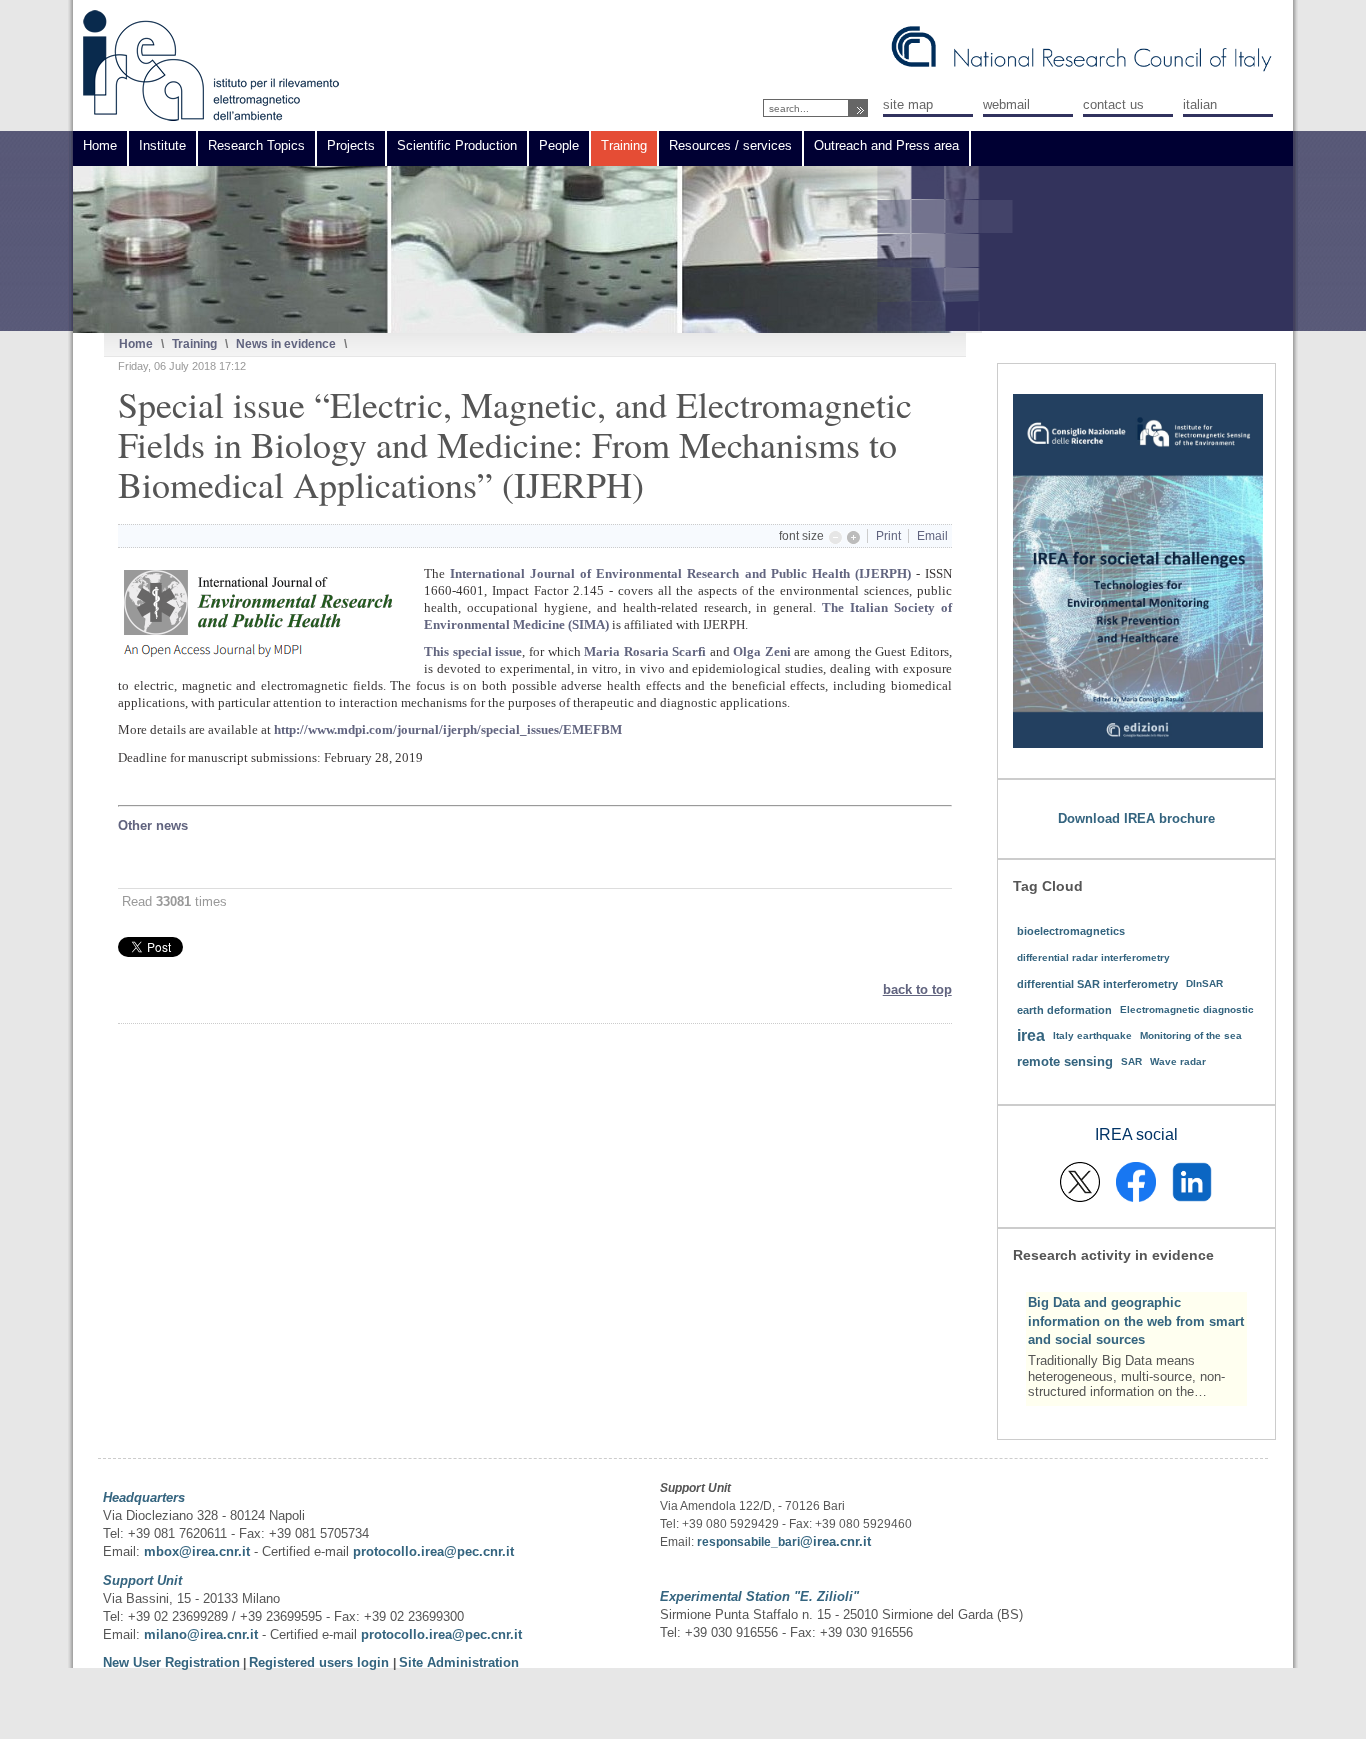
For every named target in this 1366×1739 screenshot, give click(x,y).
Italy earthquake (1092, 1035)
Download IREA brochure (1136, 818)
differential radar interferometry (1093, 957)
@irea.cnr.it (835, 1541)
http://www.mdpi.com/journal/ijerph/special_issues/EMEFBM (448, 729)
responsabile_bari (748, 1542)
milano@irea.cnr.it (201, 1634)
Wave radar (1178, 1061)
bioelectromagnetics (1071, 931)
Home (136, 343)
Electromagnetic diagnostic (1187, 1009)
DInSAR (1204, 983)
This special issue (473, 651)
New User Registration (171, 1662)
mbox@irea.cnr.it (197, 1551)
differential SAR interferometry (1097, 984)
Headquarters (144, 1497)
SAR (1131, 1061)
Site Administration (459, 1662)
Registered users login (321, 1662)
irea (1031, 1035)
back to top (917, 989)
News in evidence (286, 343)
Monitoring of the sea (1191, 1035)
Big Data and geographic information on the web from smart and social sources (1136, 1320)
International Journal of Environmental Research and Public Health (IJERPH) (680, 573)
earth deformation (1064, 1010)
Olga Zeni (762, 651)
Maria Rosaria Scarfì (645, 651)
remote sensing (1065, 1061)
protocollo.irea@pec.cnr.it (433, 1551)
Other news (153, 825)
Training (194, 343)
